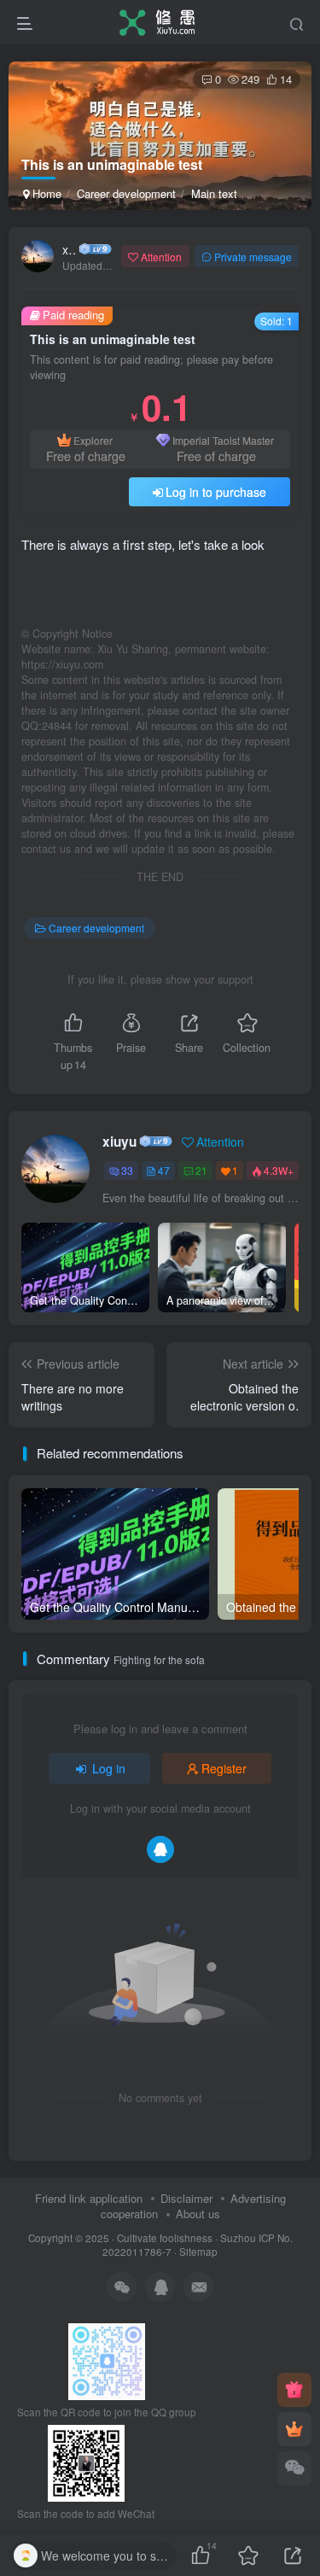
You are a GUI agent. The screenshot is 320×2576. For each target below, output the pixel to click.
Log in (109, 1768)
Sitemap (198, 2252)
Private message (253, 257)
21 (201, 1170)
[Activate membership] (294, 2429)
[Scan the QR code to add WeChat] (294, 2468)
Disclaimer (186, 2198)
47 (164, 1170)
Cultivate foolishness (165, 2238)
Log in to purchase (216, 492)
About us (198, 2214)
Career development (126, 193)
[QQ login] (160, 1849)
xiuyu (69, 249)
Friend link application (89, 2198)
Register (224, 1768)
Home (45, 193)
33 (127, 1170)
